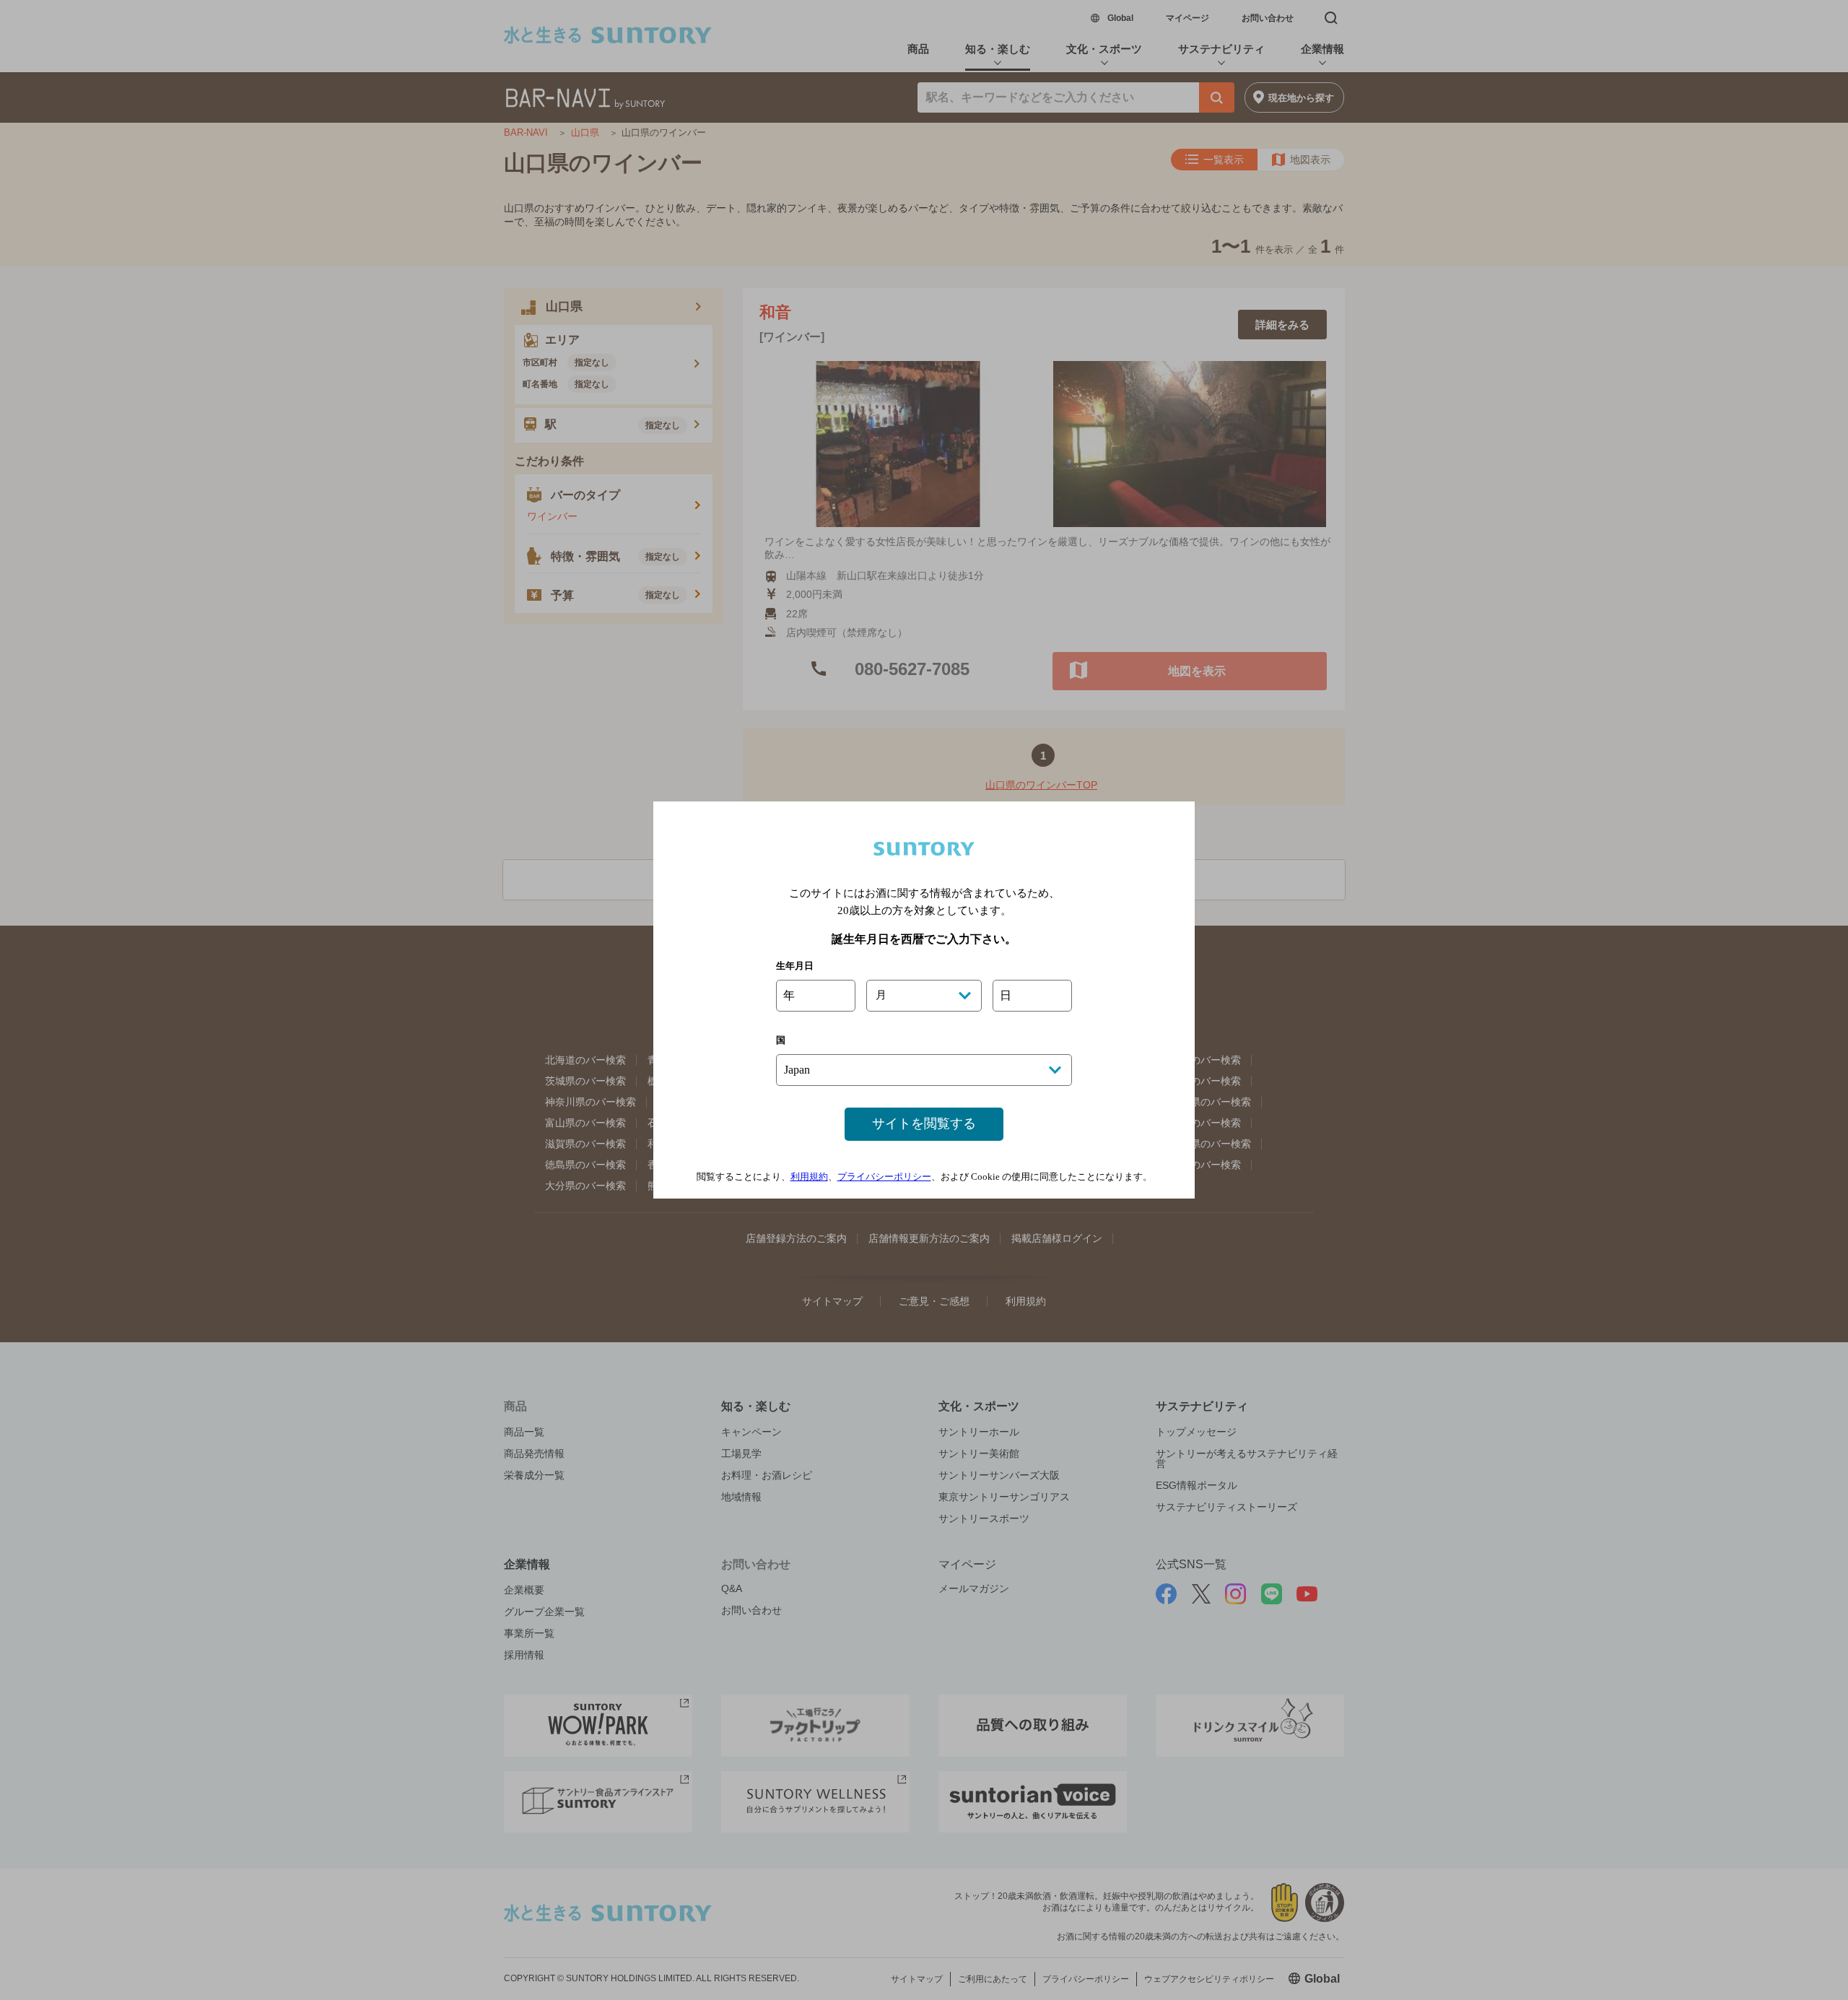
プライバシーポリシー (884, 1177)
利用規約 (809, 1177)
